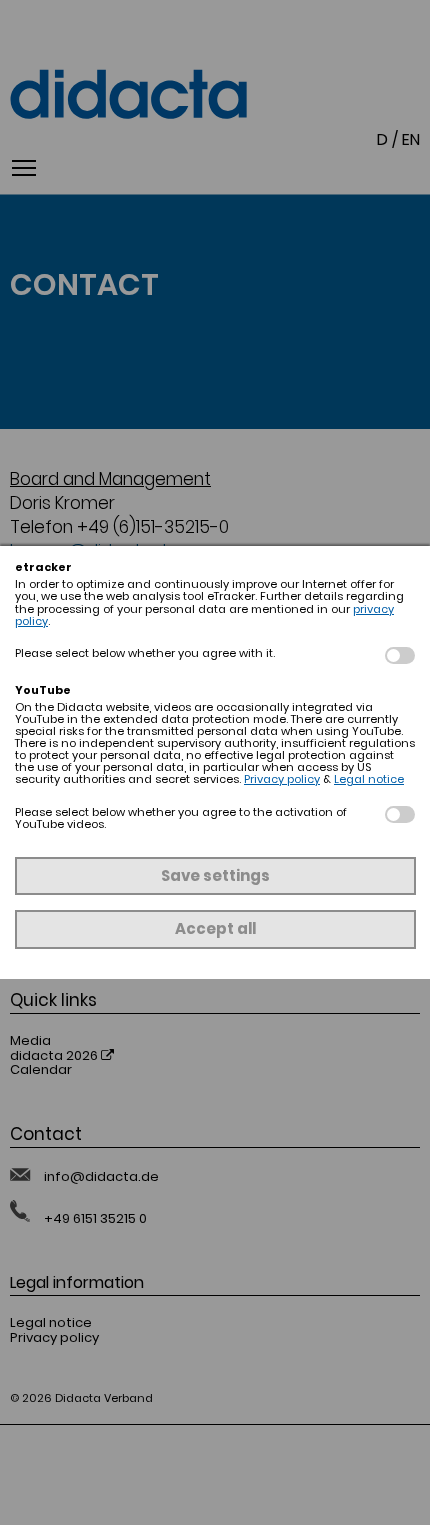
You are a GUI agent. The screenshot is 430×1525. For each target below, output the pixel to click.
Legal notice (369, 779)
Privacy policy (282, 779)
